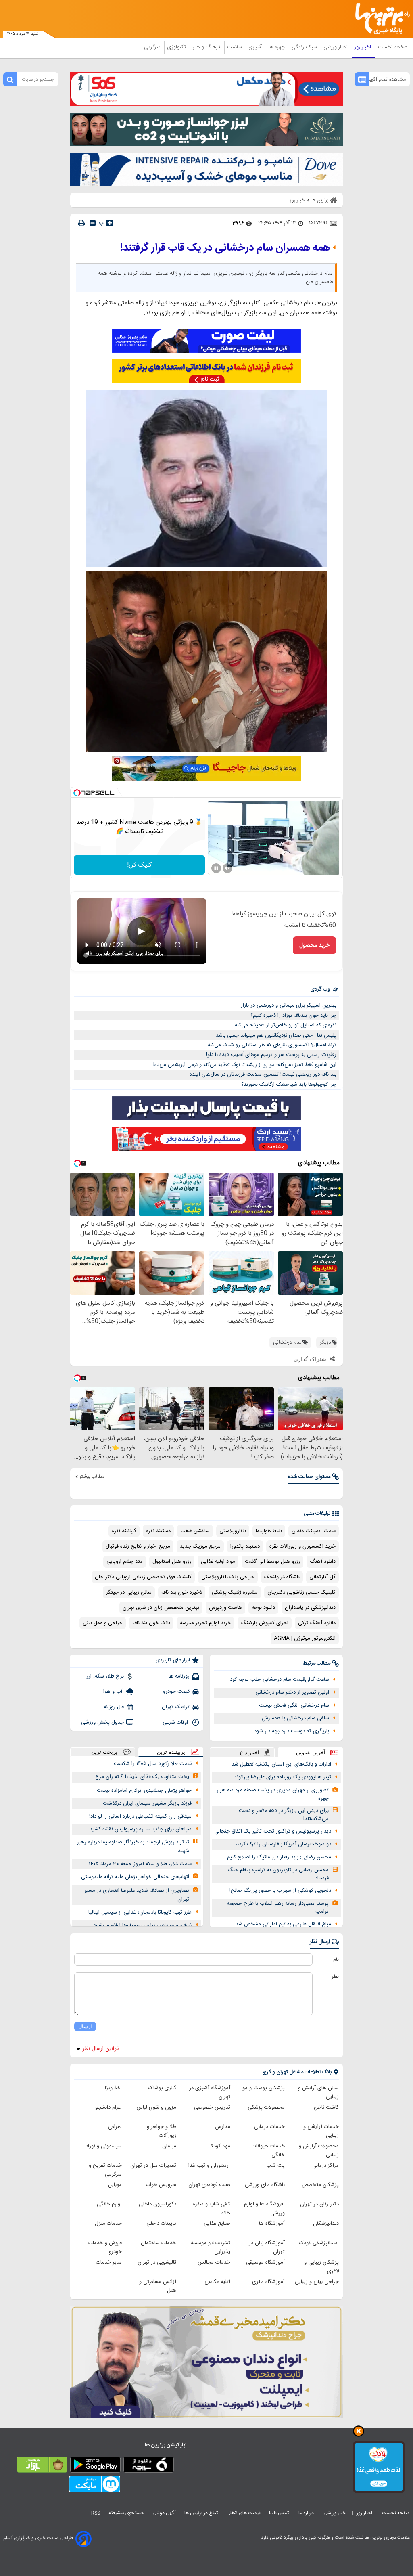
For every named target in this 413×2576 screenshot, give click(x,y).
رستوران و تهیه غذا (209, 2166)
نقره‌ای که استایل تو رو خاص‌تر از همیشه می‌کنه (286, 1025)
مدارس (223, 2127)
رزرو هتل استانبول (172, 1562)
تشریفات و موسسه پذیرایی (211, 2247)
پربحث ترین (104, 1752)
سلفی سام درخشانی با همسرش (295, 1718)
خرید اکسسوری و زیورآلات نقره (302, 1546)
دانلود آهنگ (323, 1562)
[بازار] (42, 2466)
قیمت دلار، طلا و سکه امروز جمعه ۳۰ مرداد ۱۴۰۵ (140, 1864)
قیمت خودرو (176, 1692)
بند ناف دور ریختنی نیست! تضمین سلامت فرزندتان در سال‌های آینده (263, 1074)
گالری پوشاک (162, 2088)
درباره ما (307, 2513)
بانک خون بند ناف (151, 1623)
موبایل (115, 2185)
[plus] (110, 223)
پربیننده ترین (171, 1752)
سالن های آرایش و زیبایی (318, 2092)
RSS (96, 2513)
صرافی (115, 2127)
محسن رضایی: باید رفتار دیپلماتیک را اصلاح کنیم (279, 1857)
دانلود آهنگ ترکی (317, 1623)
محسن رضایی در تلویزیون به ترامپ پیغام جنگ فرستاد (278, 1874)
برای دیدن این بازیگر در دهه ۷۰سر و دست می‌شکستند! (284, 1815)
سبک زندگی (305, 47)
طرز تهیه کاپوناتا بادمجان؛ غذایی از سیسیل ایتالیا (140, 1912)
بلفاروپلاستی (233, 1531)
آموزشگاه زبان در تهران (267, 2247)
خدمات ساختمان (159, 2243)
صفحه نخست (393, 47)
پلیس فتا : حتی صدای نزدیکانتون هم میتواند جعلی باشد (276, 1035)
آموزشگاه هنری (268, 2282)
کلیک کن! (139, 865)
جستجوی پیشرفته (126, 2513)
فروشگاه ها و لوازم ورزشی (264, 2209)
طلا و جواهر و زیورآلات (162, 2131)
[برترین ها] (385, 19)
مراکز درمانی (325, 2166)
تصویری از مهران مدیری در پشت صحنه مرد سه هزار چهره (273, 1794)
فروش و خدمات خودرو (105, 2247)
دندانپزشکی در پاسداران (310, 1608)
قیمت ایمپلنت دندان (314, 1531)
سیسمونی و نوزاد (104, 2146)
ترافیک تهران (176, 1707)
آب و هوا (114, 1692)
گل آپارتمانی (322, 1577)
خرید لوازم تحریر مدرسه (205, 1623)
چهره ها (277, 47)
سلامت (235, 47)
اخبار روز (364, 47)
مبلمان (169, 2146)
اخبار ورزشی (336, 47)
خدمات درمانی (269, 2127)
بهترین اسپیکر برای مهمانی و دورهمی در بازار (289, 1005)
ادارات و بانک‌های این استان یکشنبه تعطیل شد (281, 1764)
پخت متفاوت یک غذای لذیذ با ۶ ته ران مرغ (142, 1777)
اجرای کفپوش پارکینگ (265, 1623)
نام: (335, 1960)
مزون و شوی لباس (156, 2107)
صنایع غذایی (217, 2224)
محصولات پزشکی (266, 2107)
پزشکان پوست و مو (264, 2088)
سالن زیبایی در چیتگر (129, 1592)
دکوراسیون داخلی (157, 2204)
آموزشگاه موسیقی (265, 2262)
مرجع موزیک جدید (200, 1546)
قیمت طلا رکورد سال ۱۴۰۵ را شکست (153, 1764)
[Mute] (227, 868)
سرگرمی (153, 47)
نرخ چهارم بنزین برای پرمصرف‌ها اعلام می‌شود (143, 1925)
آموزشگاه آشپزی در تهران (210, 2092)
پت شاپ (275, 2166)
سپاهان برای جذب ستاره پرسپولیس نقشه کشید (141, 1829)
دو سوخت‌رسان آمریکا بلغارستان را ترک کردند (283, 1844)
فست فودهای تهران (209, 2185)
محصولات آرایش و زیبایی (319, 2151)
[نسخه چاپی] (81, 223)
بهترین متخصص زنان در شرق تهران (161, 1608)
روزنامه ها (179, 1676)
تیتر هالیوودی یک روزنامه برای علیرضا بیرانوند (283, 1777)
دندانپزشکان (326, 2224)
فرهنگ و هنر (207, 47)
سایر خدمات (109, 2262)
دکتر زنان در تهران (319, 2204)
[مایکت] (95, 2486)
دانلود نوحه (263, 1608)
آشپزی (256, 47)
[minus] (93, 223)
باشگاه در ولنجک (282, 1577)
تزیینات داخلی (161, 2224)
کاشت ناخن (326, 2107)
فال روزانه (114, 1707)
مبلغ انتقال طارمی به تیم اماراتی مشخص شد (283, 1924)
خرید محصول (314, 945)
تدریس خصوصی (212, 2107)
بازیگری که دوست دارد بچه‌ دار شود (292, 1731)
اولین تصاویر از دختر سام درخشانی (292, 1692)
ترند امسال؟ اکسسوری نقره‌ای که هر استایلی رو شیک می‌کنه (272, 1045)
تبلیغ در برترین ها (201, 2513)
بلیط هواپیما (269, 1531)
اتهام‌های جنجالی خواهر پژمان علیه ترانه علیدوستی (135, 1877)
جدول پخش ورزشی (102, 1722)
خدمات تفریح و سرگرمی (105, 2170)
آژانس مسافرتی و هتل (158, 2286)
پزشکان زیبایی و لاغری (321, 2267)
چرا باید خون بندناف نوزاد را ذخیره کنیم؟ (293, 1016)
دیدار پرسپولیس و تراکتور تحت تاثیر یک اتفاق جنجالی (273, 1831)
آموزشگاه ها (272, 2224)
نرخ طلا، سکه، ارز (105, 1676)
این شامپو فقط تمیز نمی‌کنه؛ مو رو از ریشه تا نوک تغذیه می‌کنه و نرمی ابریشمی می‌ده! (245, 1065)
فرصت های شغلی (243, 2513)
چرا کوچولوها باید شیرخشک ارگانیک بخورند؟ (289, 1085)
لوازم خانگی (109, 2204)
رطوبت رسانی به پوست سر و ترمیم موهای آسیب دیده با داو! (271, 1055)
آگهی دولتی (164, 2513)
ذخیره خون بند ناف (182, 1592)
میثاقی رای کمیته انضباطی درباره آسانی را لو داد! (140, 1816)
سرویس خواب (161, 2185)
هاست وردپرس (225, 1608)
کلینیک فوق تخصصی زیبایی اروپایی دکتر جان (143, 1577)
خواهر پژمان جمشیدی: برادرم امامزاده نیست (144, 1791)
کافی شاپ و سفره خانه (212, 2209)
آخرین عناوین (311, 1752)
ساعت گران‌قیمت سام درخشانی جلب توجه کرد (280, 1680)
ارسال (85, 2026)
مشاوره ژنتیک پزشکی (235, 1592)
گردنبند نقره (124, 1531)
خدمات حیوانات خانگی (268, 2151)
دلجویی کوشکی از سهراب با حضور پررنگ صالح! (280, 1891)
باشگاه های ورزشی (265, 2185)
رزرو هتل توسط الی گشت (272, 1562)
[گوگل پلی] (95, 2466)
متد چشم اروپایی (125, 1562)
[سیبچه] (149, 2466)
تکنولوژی (177, 47)
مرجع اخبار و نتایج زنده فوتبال (138, 1546)
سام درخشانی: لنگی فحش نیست (294, 1705)
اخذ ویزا (113, 2088)
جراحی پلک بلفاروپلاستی (228, 1577)
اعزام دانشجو (108, 2107)
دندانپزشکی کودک (319, 2243)
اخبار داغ (250, 1752)
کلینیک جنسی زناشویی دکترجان (301, 1592)
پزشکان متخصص (320, 2185)
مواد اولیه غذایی (218, 1562)
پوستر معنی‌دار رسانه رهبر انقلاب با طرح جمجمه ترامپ (278, 1908)
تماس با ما (280, 2513)
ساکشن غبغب (195, 1531)
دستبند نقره (158, 1531)
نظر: (335, 1977)
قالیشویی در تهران (157, 2262)
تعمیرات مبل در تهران (153, 2166)
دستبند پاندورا (245, 1546)
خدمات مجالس (214, 2262)
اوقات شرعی (176, 1722)
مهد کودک (219, 2146)
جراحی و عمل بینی (103, 1623)
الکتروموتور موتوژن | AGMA (305, 1638)
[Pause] (216, 868)
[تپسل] (77, 793)
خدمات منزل (108, 2224)
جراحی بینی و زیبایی (317, 2282)
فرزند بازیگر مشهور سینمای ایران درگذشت (147, 1803)
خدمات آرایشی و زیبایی (321, 2131)
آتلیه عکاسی (217, 2282)
